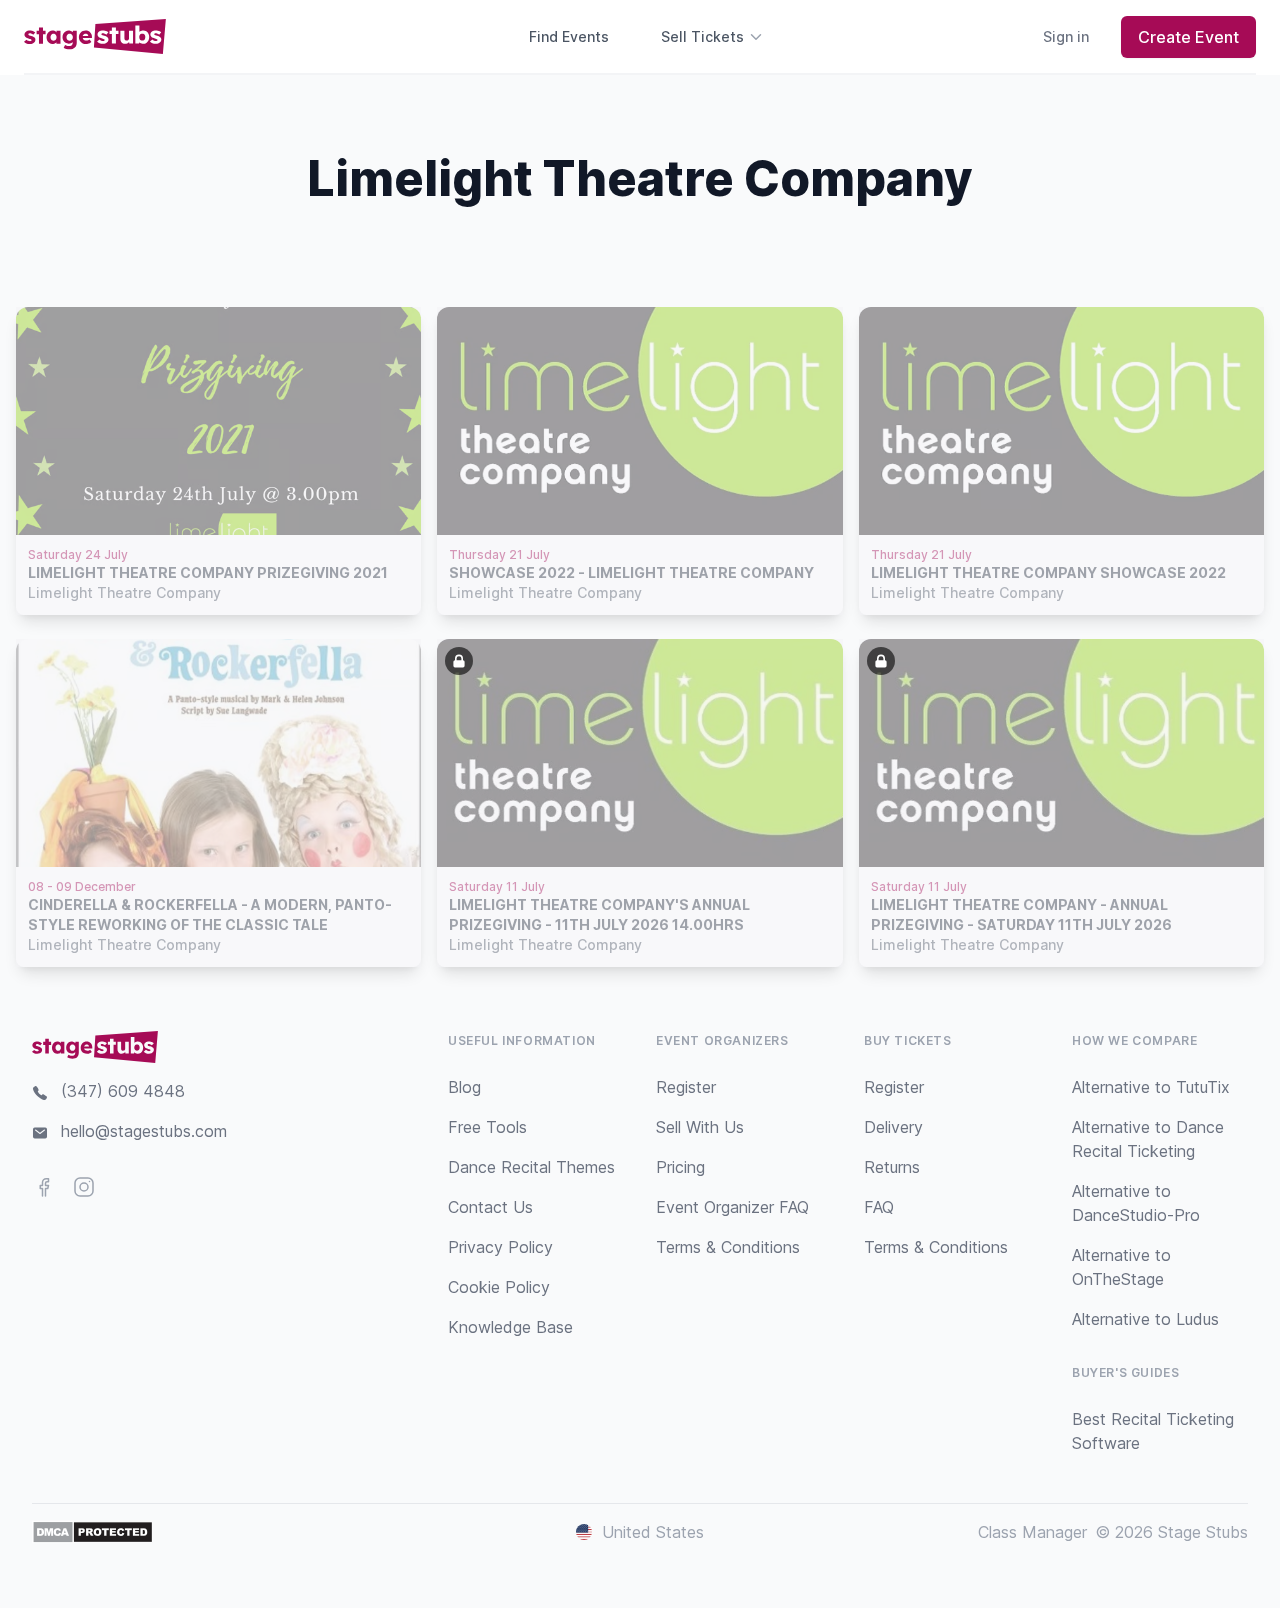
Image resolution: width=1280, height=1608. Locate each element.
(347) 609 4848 (123, 1091)
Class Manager (1032, 1532)
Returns (892, 1167)
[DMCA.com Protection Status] (92, 1532)
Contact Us (490, 1207)
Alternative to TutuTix (1151, 1087)
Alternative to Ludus (1145, 1319)
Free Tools (487, 1127)
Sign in (1066, 36)
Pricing (680, 1167)
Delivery (893, 1127)
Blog (464, 1087)
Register (686, 1087)
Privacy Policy (500, 1247)
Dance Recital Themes (531, 1167)
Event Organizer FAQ (732, 1207)
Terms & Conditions (728, 1247)
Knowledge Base (510, 1327)
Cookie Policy (499, 1287)
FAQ (879, 1207)
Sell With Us (700, 1127)
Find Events (569, 36)
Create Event (1188, 37)
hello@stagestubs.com (144, 1131)
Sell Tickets (702, 36)
